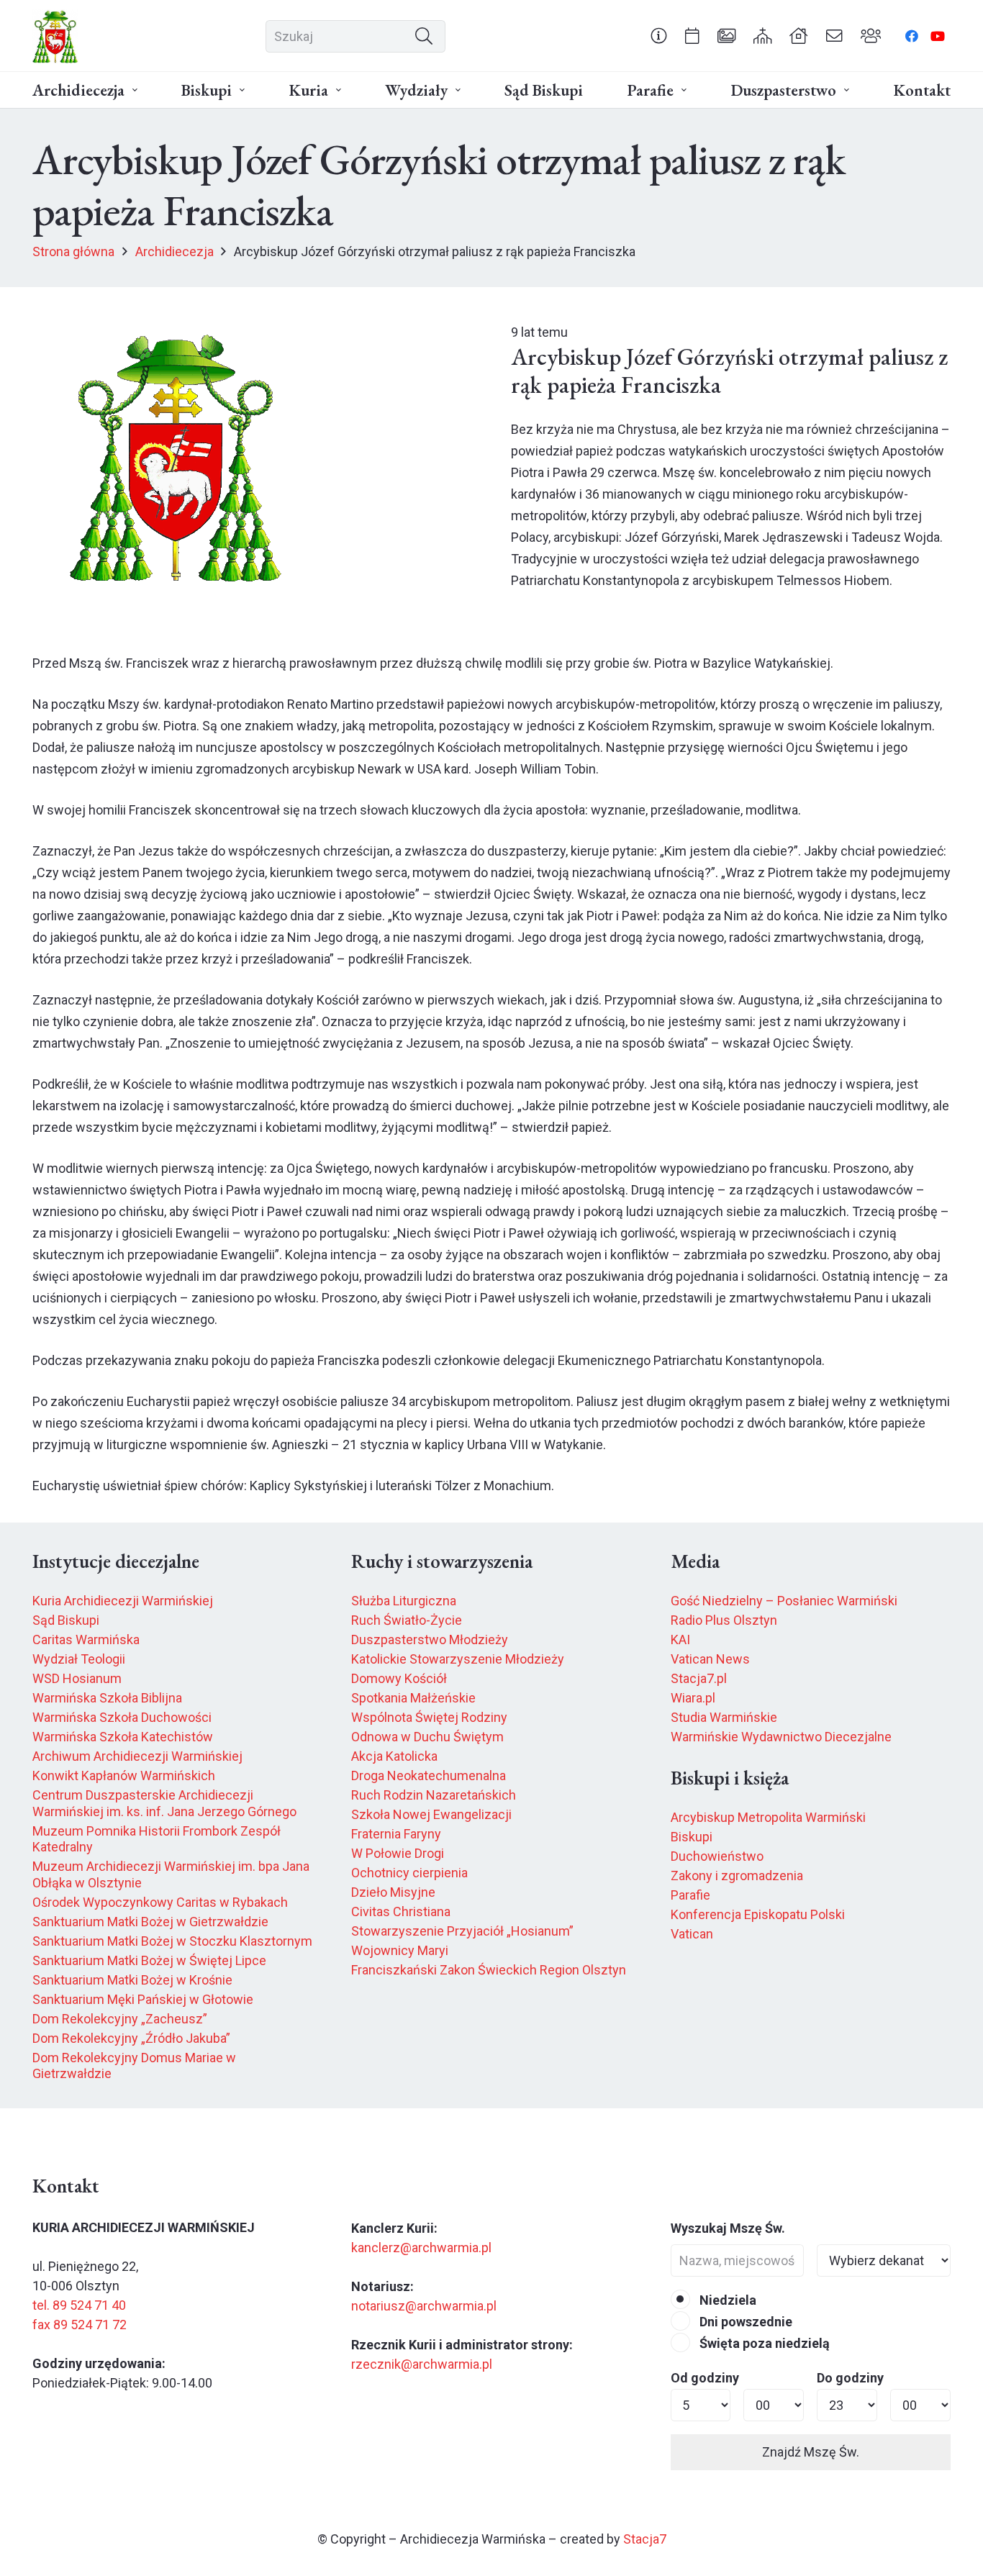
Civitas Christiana (401, 1911)
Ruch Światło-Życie (407, 1620)
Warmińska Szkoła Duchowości (122, 1717)
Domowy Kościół (399, 1678)
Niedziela (726, 2300)
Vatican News (710, 1659)
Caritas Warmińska (86, 1640)
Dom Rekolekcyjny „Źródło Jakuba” (131, 2038)
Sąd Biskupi (66, 1620)
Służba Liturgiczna (404, 1601)
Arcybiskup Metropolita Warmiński (768, 1817)
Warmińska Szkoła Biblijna (107, 1698)
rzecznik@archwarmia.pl (422, 2364)
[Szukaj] (424, 36)
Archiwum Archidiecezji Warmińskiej (137, 1756)
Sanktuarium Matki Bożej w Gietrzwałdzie (150, 1922)
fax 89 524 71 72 (80, 2325)
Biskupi (692, 1837)
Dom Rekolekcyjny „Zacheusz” (120, 2019)
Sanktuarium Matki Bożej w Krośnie (132, 1980)
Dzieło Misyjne (393, 1892)
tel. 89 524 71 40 (79, 2305)
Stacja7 (645, 2539)
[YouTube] (938, 36)
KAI (680, 1640)
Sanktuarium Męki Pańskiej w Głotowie (143, 1999)
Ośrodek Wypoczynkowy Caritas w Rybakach (160, 1902)
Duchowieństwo (717, 1856)
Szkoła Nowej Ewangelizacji (431, 1814)
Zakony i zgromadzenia (737, 1876)
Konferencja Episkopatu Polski (758, 1914)
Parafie (690, 1895)
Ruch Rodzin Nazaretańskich (434, 1795)
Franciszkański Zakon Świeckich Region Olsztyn (489, 1970)
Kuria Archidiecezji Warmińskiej (123, 1601)
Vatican (692, 1934)
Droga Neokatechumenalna (429, 1775)
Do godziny (850, 2378)
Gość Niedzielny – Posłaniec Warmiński (784, 1601)
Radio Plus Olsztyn (724, 1620)
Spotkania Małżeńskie (413, 1698)
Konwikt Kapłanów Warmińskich (124, 1775)
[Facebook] (912, 36)
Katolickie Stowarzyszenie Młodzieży (458, 1659)
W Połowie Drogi (398, 1853)
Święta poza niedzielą (763, 2343)
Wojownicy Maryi (400, 1950)
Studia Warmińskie (724, 1717)
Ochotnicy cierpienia (409, 1873)
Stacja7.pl (699, 1678)
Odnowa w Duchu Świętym (427, 1737)
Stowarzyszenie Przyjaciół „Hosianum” (462, 1931)
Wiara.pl (693, 1698)
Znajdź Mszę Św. (811, 2452)
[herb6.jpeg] (55, 36)
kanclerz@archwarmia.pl (421, 2248)
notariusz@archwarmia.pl (424, 2306)
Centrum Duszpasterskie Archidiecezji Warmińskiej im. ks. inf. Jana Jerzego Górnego (164, 1803)
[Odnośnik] (659, 35)
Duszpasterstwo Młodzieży (430, 1640)
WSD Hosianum (77, 1678)
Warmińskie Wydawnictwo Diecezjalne (781, 1737)
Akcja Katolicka (394, 1756)
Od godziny (705, 2378)
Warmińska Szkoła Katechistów (123, 1737)
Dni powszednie (744, 2322)
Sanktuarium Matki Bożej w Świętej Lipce (149, 1960)
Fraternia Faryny (396, 1834)
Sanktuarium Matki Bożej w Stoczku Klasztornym (172, 1941)
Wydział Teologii (79, 1659)
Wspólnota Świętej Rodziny (429, 1717)
